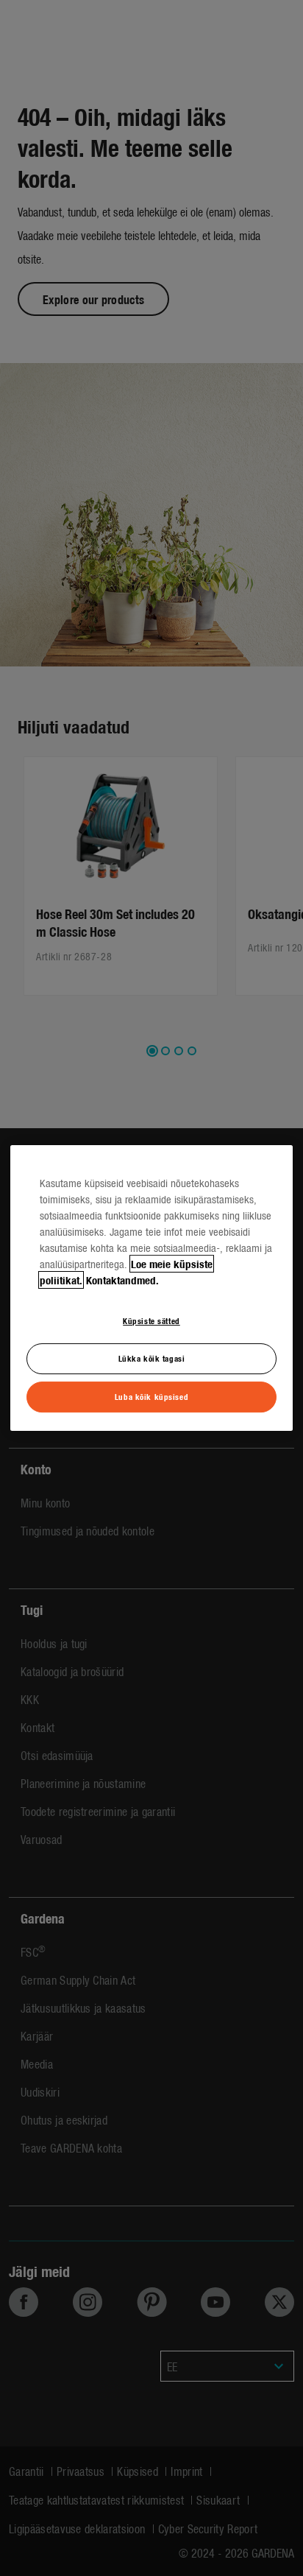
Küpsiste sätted (151, 1320)
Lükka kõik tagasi (152, 1358)
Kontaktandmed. (122, 1280)
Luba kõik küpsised (151, 1396)
